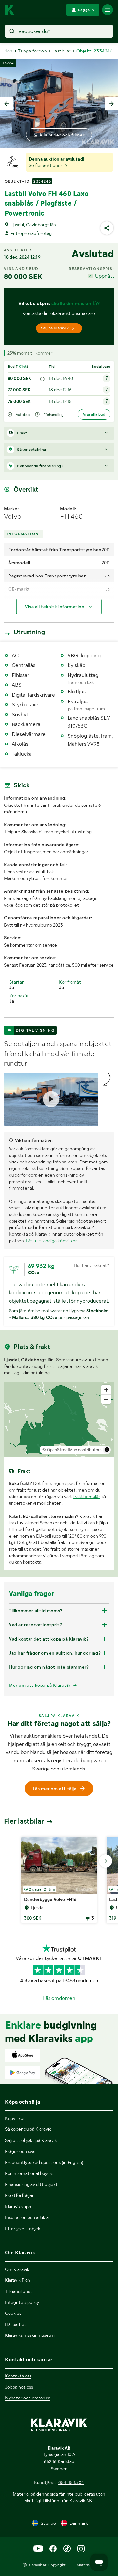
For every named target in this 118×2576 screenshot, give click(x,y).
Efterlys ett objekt (24, 2229)
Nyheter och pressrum (28, 2398)
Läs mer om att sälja (55, 1789)
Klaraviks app (18, 2207)
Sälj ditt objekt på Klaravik (31, 2140)
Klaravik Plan (18, 2280)
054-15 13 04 (71, 2482)
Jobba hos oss (19, 2387)
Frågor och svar (20, 2151)
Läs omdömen (59, 1998)
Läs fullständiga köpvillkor (51, 1241)
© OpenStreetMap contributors (72, 1450)
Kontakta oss (18, 2376)
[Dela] (107, 228)
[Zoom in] (106, 1390)
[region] (59, 1419)
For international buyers (29, 2173)
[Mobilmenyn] (108, 10)
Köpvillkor (15, 2118)
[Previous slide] (7, 104)
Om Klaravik (17, 2269)
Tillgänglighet (19, 2291)
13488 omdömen (80, 1981)
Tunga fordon (32, 51)
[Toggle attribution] (107, 1450)
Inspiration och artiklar (28, 2217)
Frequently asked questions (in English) (44, 2162)
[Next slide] (111, 104)
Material (84, 2565)
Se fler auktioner (46, 165)
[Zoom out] (106, 1399)
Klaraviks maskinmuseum (30, 2335)
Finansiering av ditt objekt (31, 2184)
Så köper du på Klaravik (28, 2129)
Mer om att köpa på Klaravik (40, 1685)
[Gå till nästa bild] (106, 1861)
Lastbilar (62, 51)
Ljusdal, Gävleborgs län (33, 225)
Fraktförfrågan (20, 2195)
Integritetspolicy (22, 2302)
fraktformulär (86, 1497)
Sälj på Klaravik (55, 328)
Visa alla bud (94, 414)
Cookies (13, 2313)
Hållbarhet (16, 2324)
